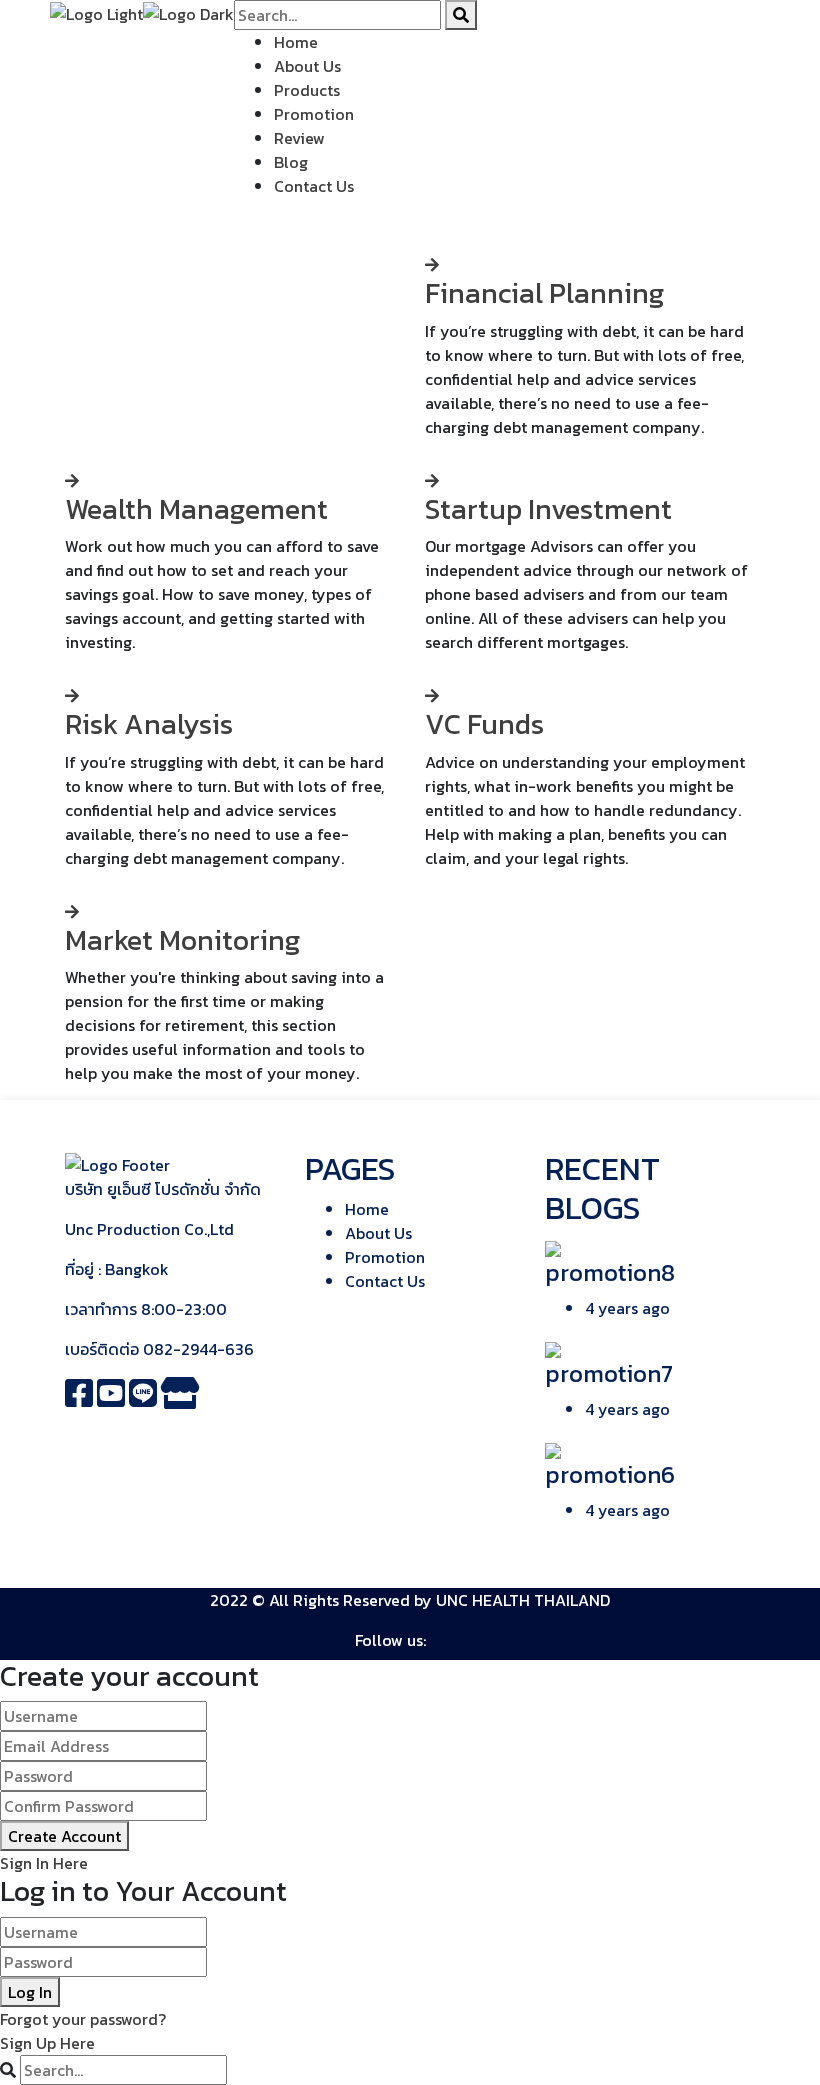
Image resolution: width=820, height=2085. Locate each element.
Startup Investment (548, 509)
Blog (291, 162)
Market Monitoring (182, 940)
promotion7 (609, 1373)
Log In (30, 1992)
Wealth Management (196, 509)
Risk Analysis (149, 724)
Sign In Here (44, 1863)
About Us (307, 66)
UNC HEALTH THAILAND (523, 1600)
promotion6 (610, 1474)
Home (296, 42)
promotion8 (610, 1272)
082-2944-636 (198, 1349)
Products (307, 90)
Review (299, 138)
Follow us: (390, 1640)
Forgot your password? (83, 2019)
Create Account (64, 1836)
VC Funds (484, 724)
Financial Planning (544, 293)
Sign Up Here (47, 2043)
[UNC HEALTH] (96, 12)
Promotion (314, 114)
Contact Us (314, 186)
